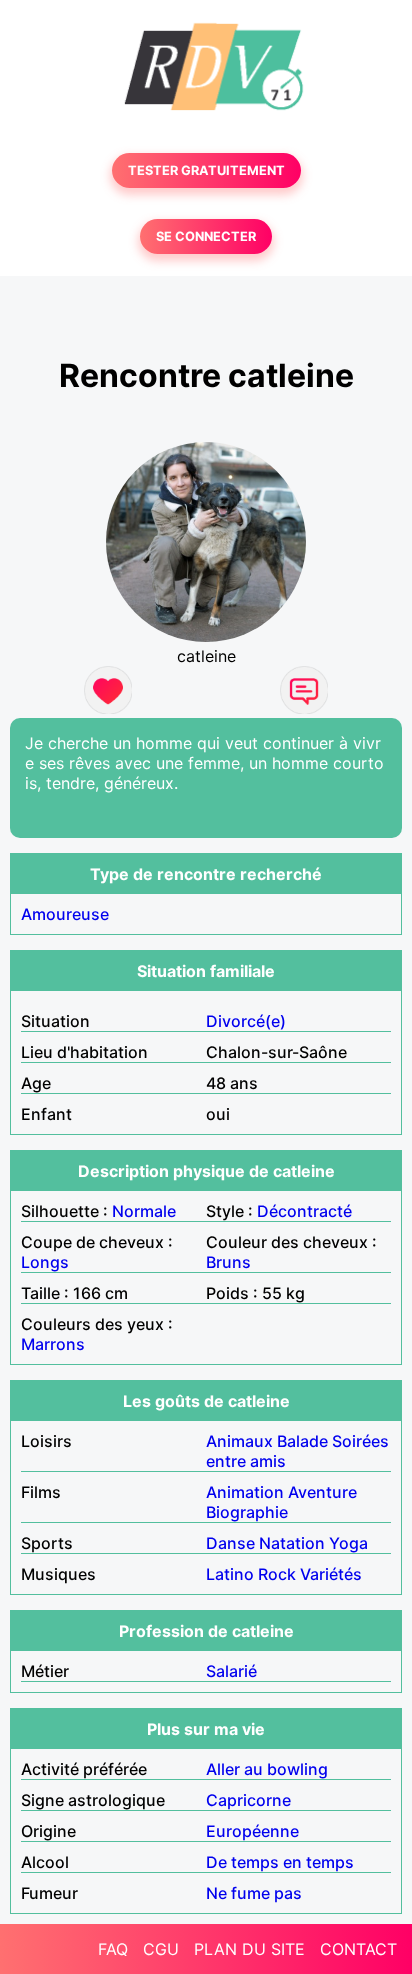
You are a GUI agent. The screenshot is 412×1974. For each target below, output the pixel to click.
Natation (292, 1543)
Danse (230, 1543)
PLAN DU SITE (249, 1949)
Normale (144, 1211)
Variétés (331, 1574)
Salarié (231, 1671)
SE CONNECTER (206, 236)
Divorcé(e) (246, 1021)
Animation (245, 1492)
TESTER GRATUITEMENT (206, 170)
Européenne (252, 1831)
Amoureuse (65, 914)
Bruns (228, 1262)
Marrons (53, 1344)
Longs (45, 1262)
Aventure (322, 1492)
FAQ (113, 1949)
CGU (161, 1949)
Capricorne (248, 1800)
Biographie (247, 1512)
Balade (302, 1441)
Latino (230, 1574)
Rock (277, 1574)
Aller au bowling (267, 1769)
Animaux (239, 1441)
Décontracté (304, 1211)
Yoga (348, 1543)
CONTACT (358, 1949)
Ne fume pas (254, 1893)
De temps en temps (280, 1862)
